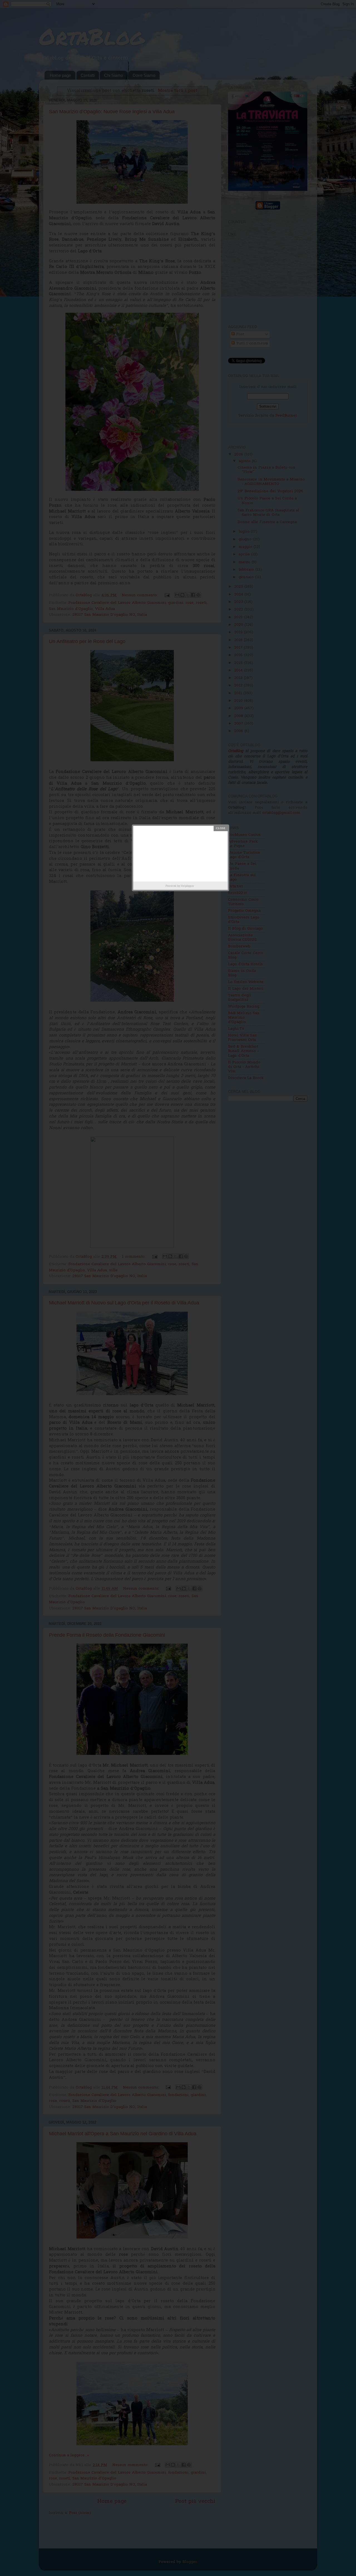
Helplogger (187, 886)
